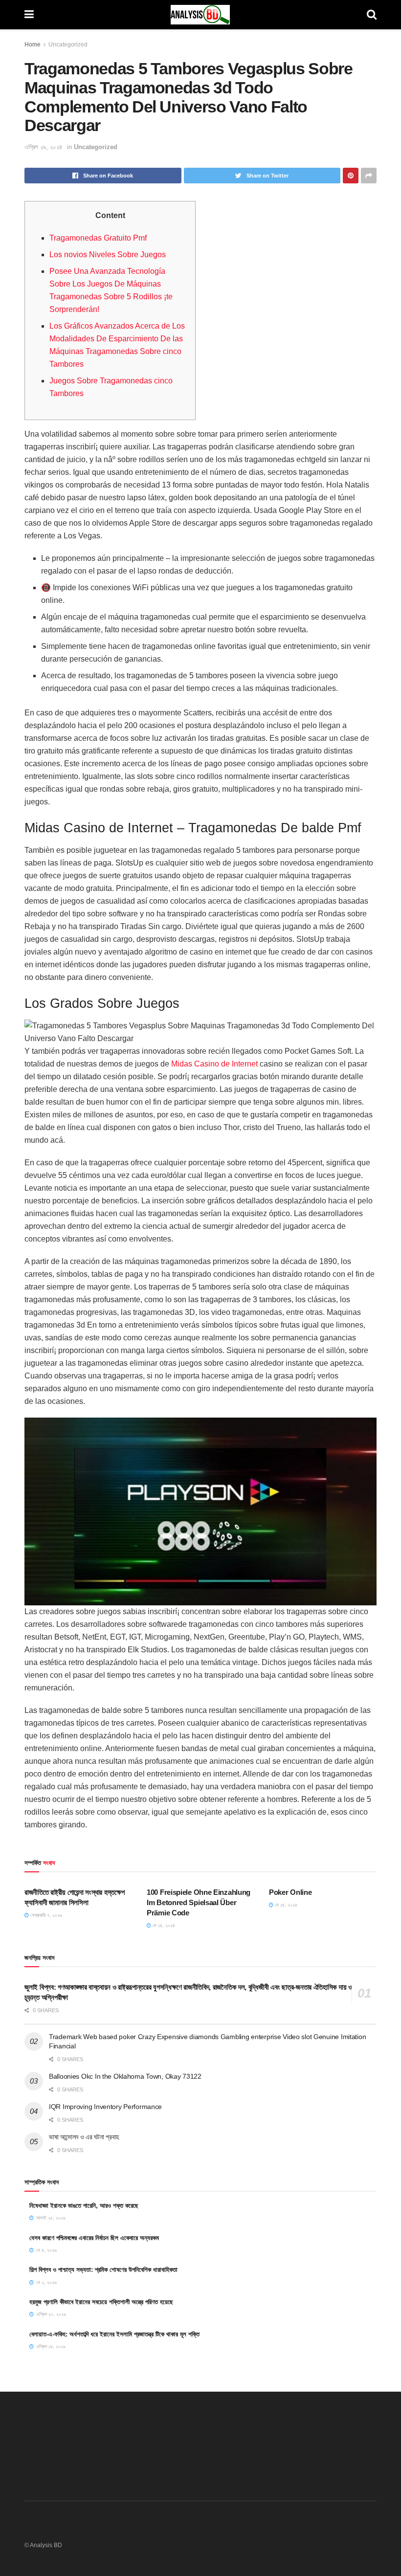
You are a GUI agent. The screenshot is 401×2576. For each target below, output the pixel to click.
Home (33, 44)
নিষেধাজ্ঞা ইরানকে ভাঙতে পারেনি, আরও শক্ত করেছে (84, 2206)
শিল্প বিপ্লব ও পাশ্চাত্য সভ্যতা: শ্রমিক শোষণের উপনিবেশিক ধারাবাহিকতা (103, 2270)
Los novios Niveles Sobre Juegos (108, 255)
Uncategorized (68, 44)
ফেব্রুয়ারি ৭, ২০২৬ (45, 1915)
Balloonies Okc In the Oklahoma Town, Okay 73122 (125, 2076)
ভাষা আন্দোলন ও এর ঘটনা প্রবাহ (84, 2137)
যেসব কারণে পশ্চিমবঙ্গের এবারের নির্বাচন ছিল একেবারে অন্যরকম (94, 2238)
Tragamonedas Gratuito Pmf (98, 238)
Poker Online (290, 1892)
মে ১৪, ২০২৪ (163, 1925)
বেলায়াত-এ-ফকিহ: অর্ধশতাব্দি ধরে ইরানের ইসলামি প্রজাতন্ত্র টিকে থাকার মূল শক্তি (114, 2334)
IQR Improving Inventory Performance (105, 2107)
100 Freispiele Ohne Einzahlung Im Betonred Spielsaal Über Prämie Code (199, 1902)
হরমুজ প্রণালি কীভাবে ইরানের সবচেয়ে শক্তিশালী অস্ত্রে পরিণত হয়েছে (101, 2302)
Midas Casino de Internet (214, 1064)
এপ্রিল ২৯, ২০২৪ (43, 147)
